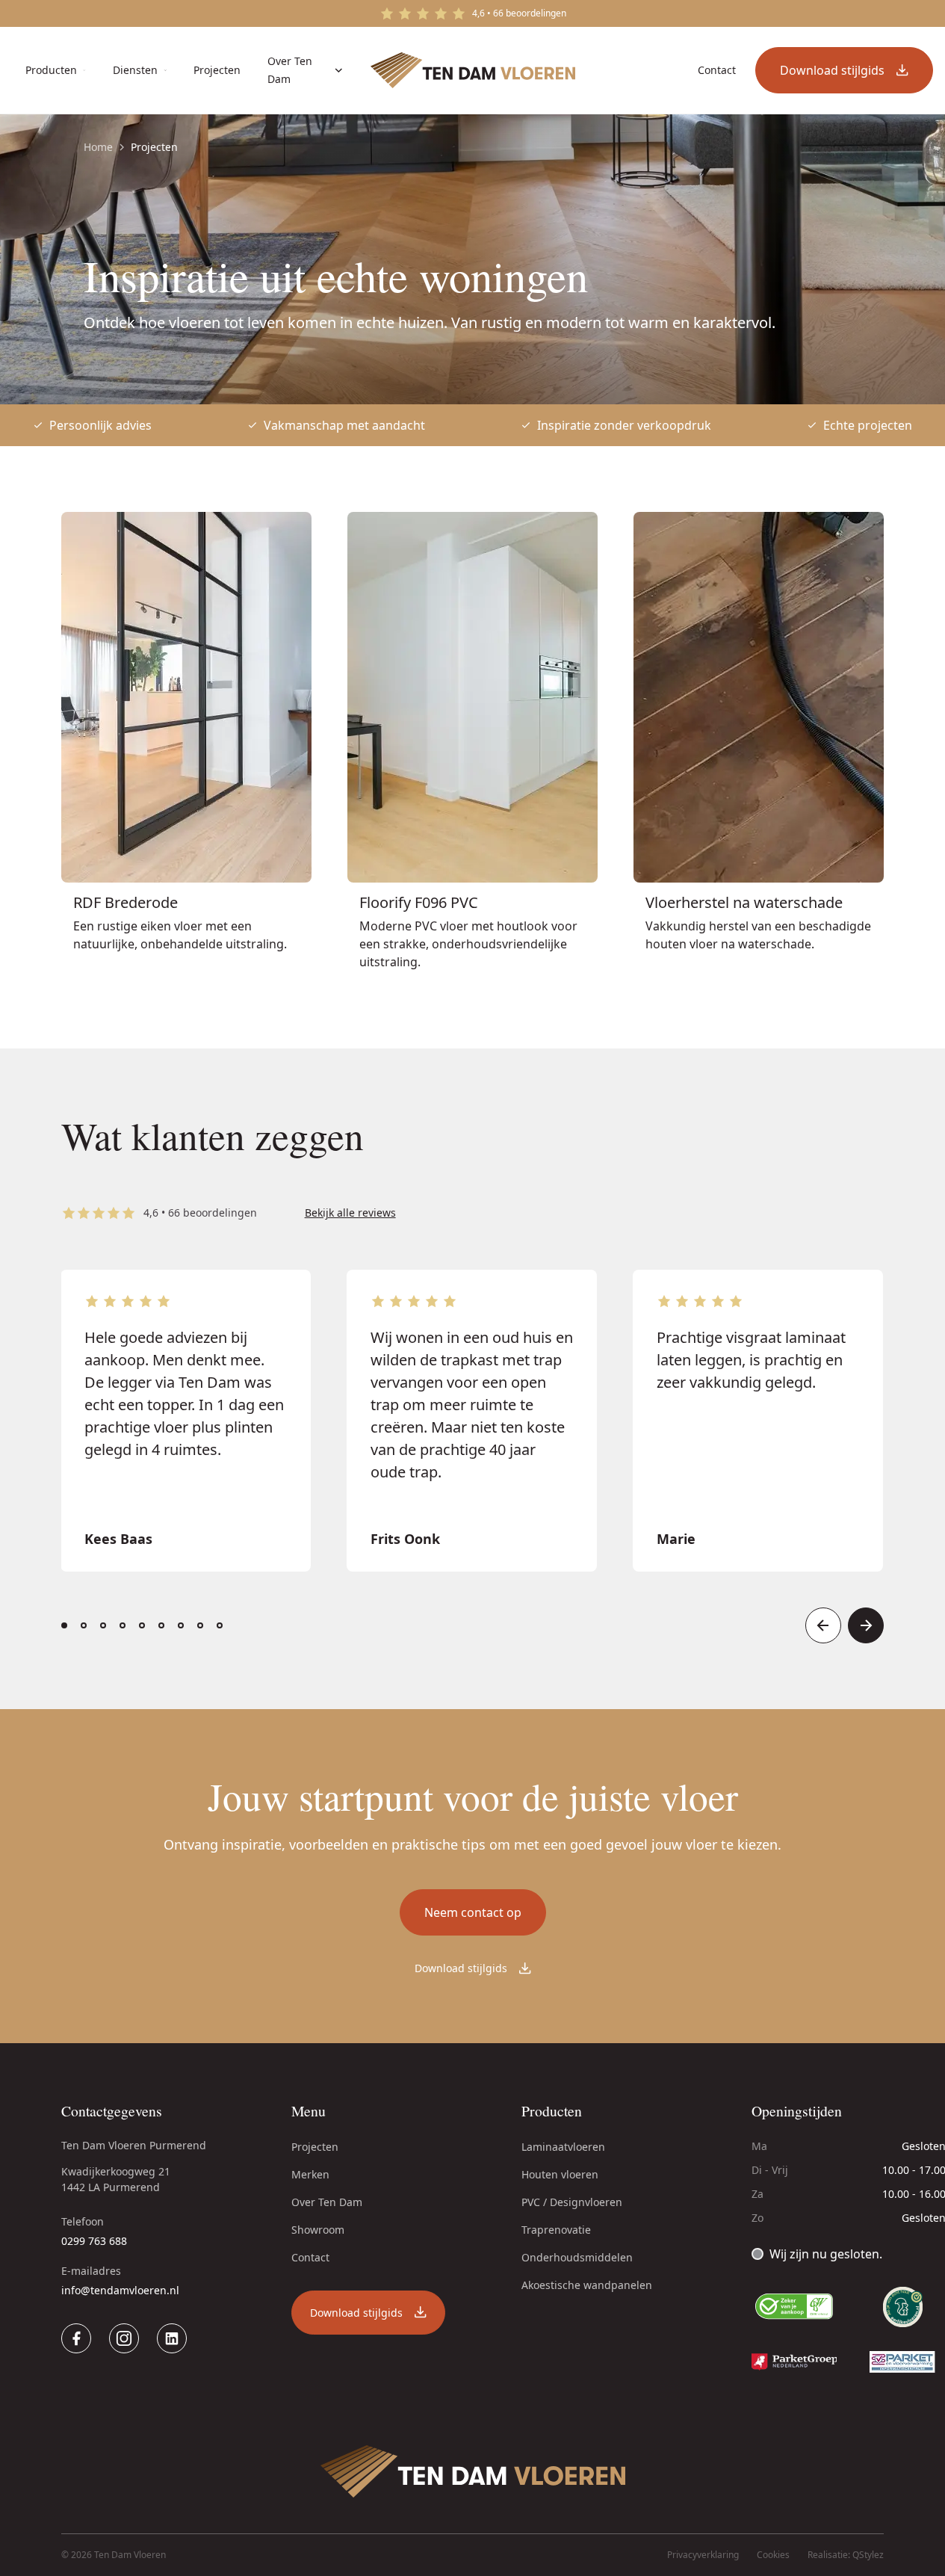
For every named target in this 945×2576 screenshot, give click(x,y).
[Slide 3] (103, 1625)
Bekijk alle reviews (350, 1213)
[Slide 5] (142, 1625)
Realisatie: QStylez (846, 2555)
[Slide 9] (220, 1625)
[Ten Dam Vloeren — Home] (473, 70)
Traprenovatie (556, 2230)
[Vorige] (823, 1625)
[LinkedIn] (172, 2338)
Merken (310, 2174)
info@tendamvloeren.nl (120, 2290)
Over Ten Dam (327, 2202)
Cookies (773, 2555)
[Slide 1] (64, 1625)
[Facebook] (76, 2338)
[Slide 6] (161, 1625)
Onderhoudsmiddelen (577, 2257)
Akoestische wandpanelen (587, 2285)
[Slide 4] (123, 1625)
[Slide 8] (200, 1625)
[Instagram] (124, 2338)
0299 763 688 (94, 2241)
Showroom (318, 2230)
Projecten (315, 2147)
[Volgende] (866, 1625)
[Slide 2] (84, 1625)
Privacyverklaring (703, 2555)
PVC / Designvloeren (572, 2202)
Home (98, 147)
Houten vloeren (560, 2174)
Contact (310, 2257)
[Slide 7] (181, 1625)
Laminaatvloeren (563, 2147)
